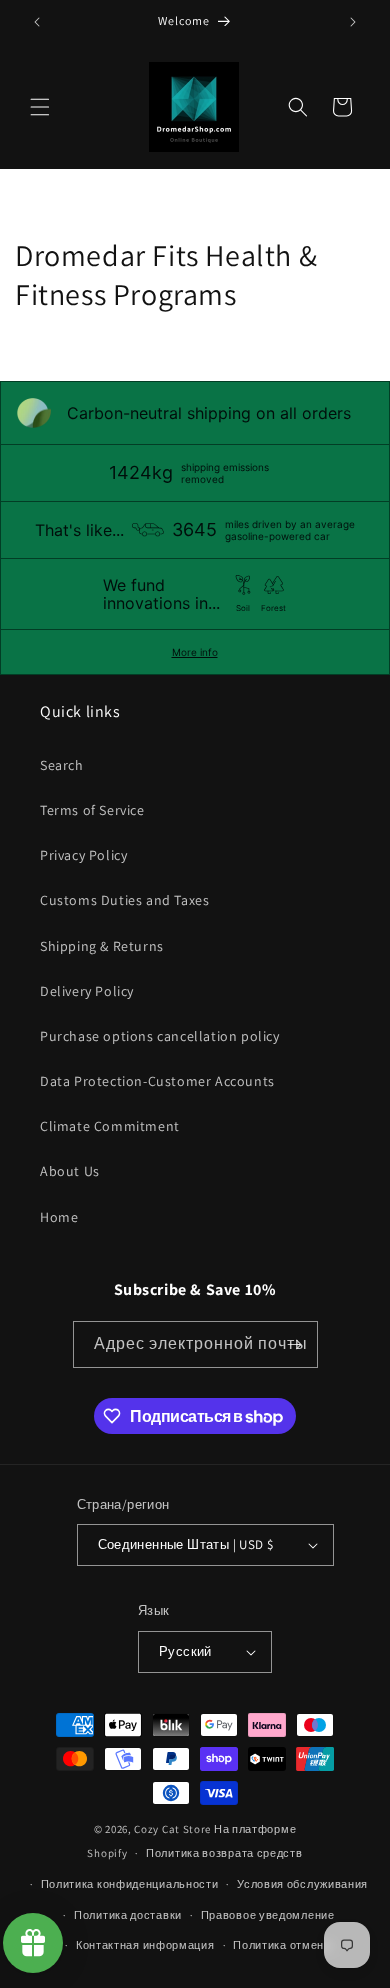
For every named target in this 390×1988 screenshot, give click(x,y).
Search (62, 765)
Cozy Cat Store (172, 1829)
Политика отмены (283, 1945)
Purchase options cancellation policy (160, 1036)
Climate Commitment (110, 1126)
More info (195, 652)
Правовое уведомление (268, 1915)
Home (59, 1217)
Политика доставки (128, 1915)
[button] (40, 107)
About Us (70, 1171)
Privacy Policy (83, 855)
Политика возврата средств (224, 1853)
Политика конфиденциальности (130, 1884)
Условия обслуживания (302, 1884)
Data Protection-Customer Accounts (157, 1081)
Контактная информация (145, 1945)
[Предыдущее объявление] (37, 22)
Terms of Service (92, 810)
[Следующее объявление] (353, 22)
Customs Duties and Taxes (124, 900)
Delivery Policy (87, 991)
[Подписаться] (295, 1344)
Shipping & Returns (102, 946)
